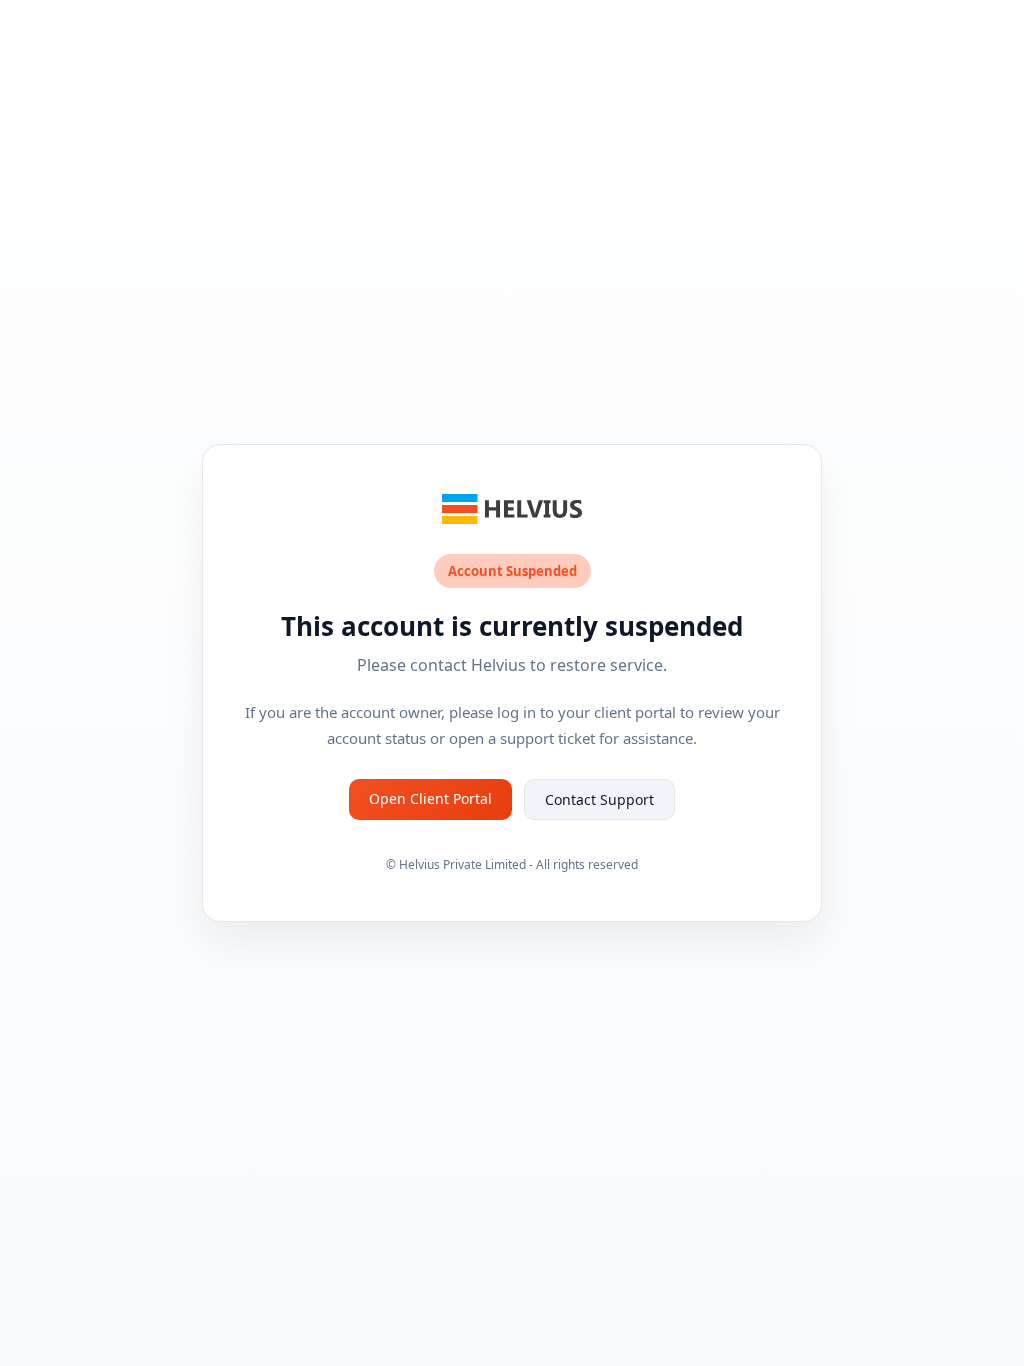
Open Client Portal (430, 798)
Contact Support (599, 799)
